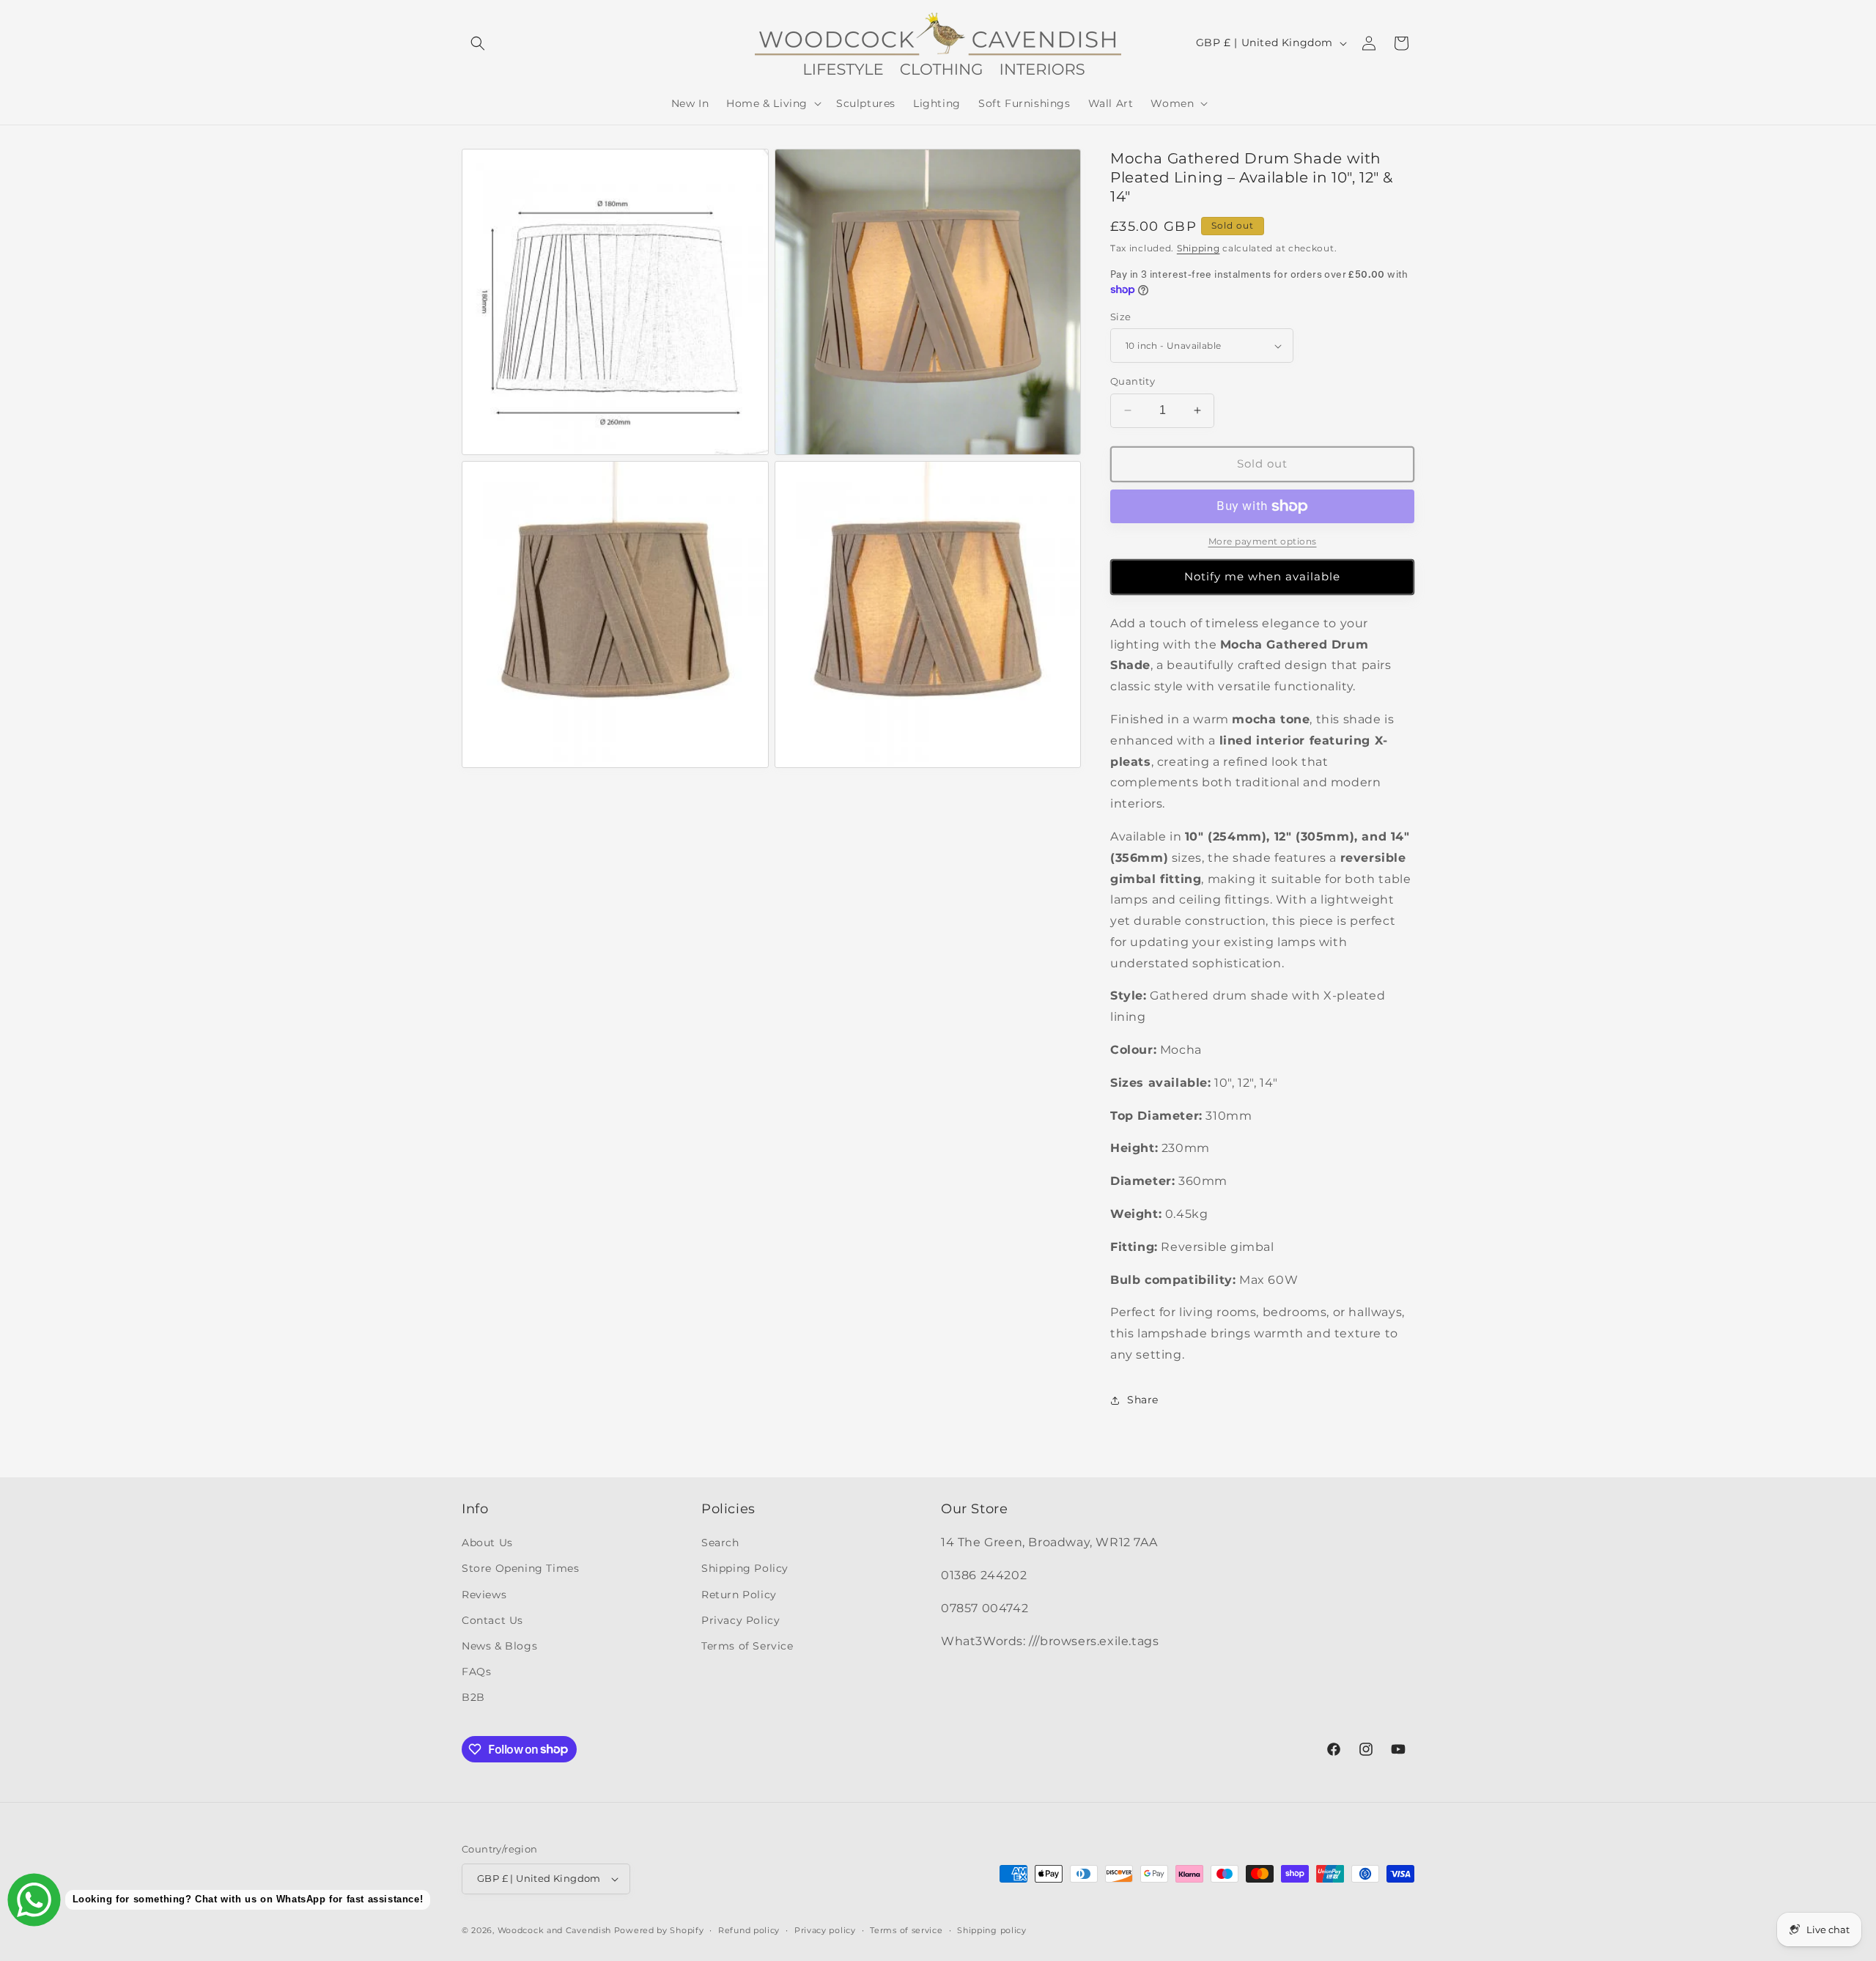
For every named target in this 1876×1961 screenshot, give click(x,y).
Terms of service (906, 1930)
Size (1121, 317)
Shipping (1199, 248)
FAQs (476, 1672)
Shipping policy (992, 1930)
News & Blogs (499, 1646)
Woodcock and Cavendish (554, 1930)
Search (720, 1543)
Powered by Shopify (659, 1930)
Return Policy (739, 1595)
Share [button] (1143, 1400)
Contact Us (492, 1620)
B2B (473, 1697)
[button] (478, 43)
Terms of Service (747, 1646)
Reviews (484, 1595)
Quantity (1133, 381)
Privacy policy (825, 1930)
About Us (487, 1543)
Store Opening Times (520, 1568)
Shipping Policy (745, 1568)
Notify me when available (1262, 576)
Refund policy (749, 1930)
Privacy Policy (741, 1620)
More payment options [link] (1263, 541)
